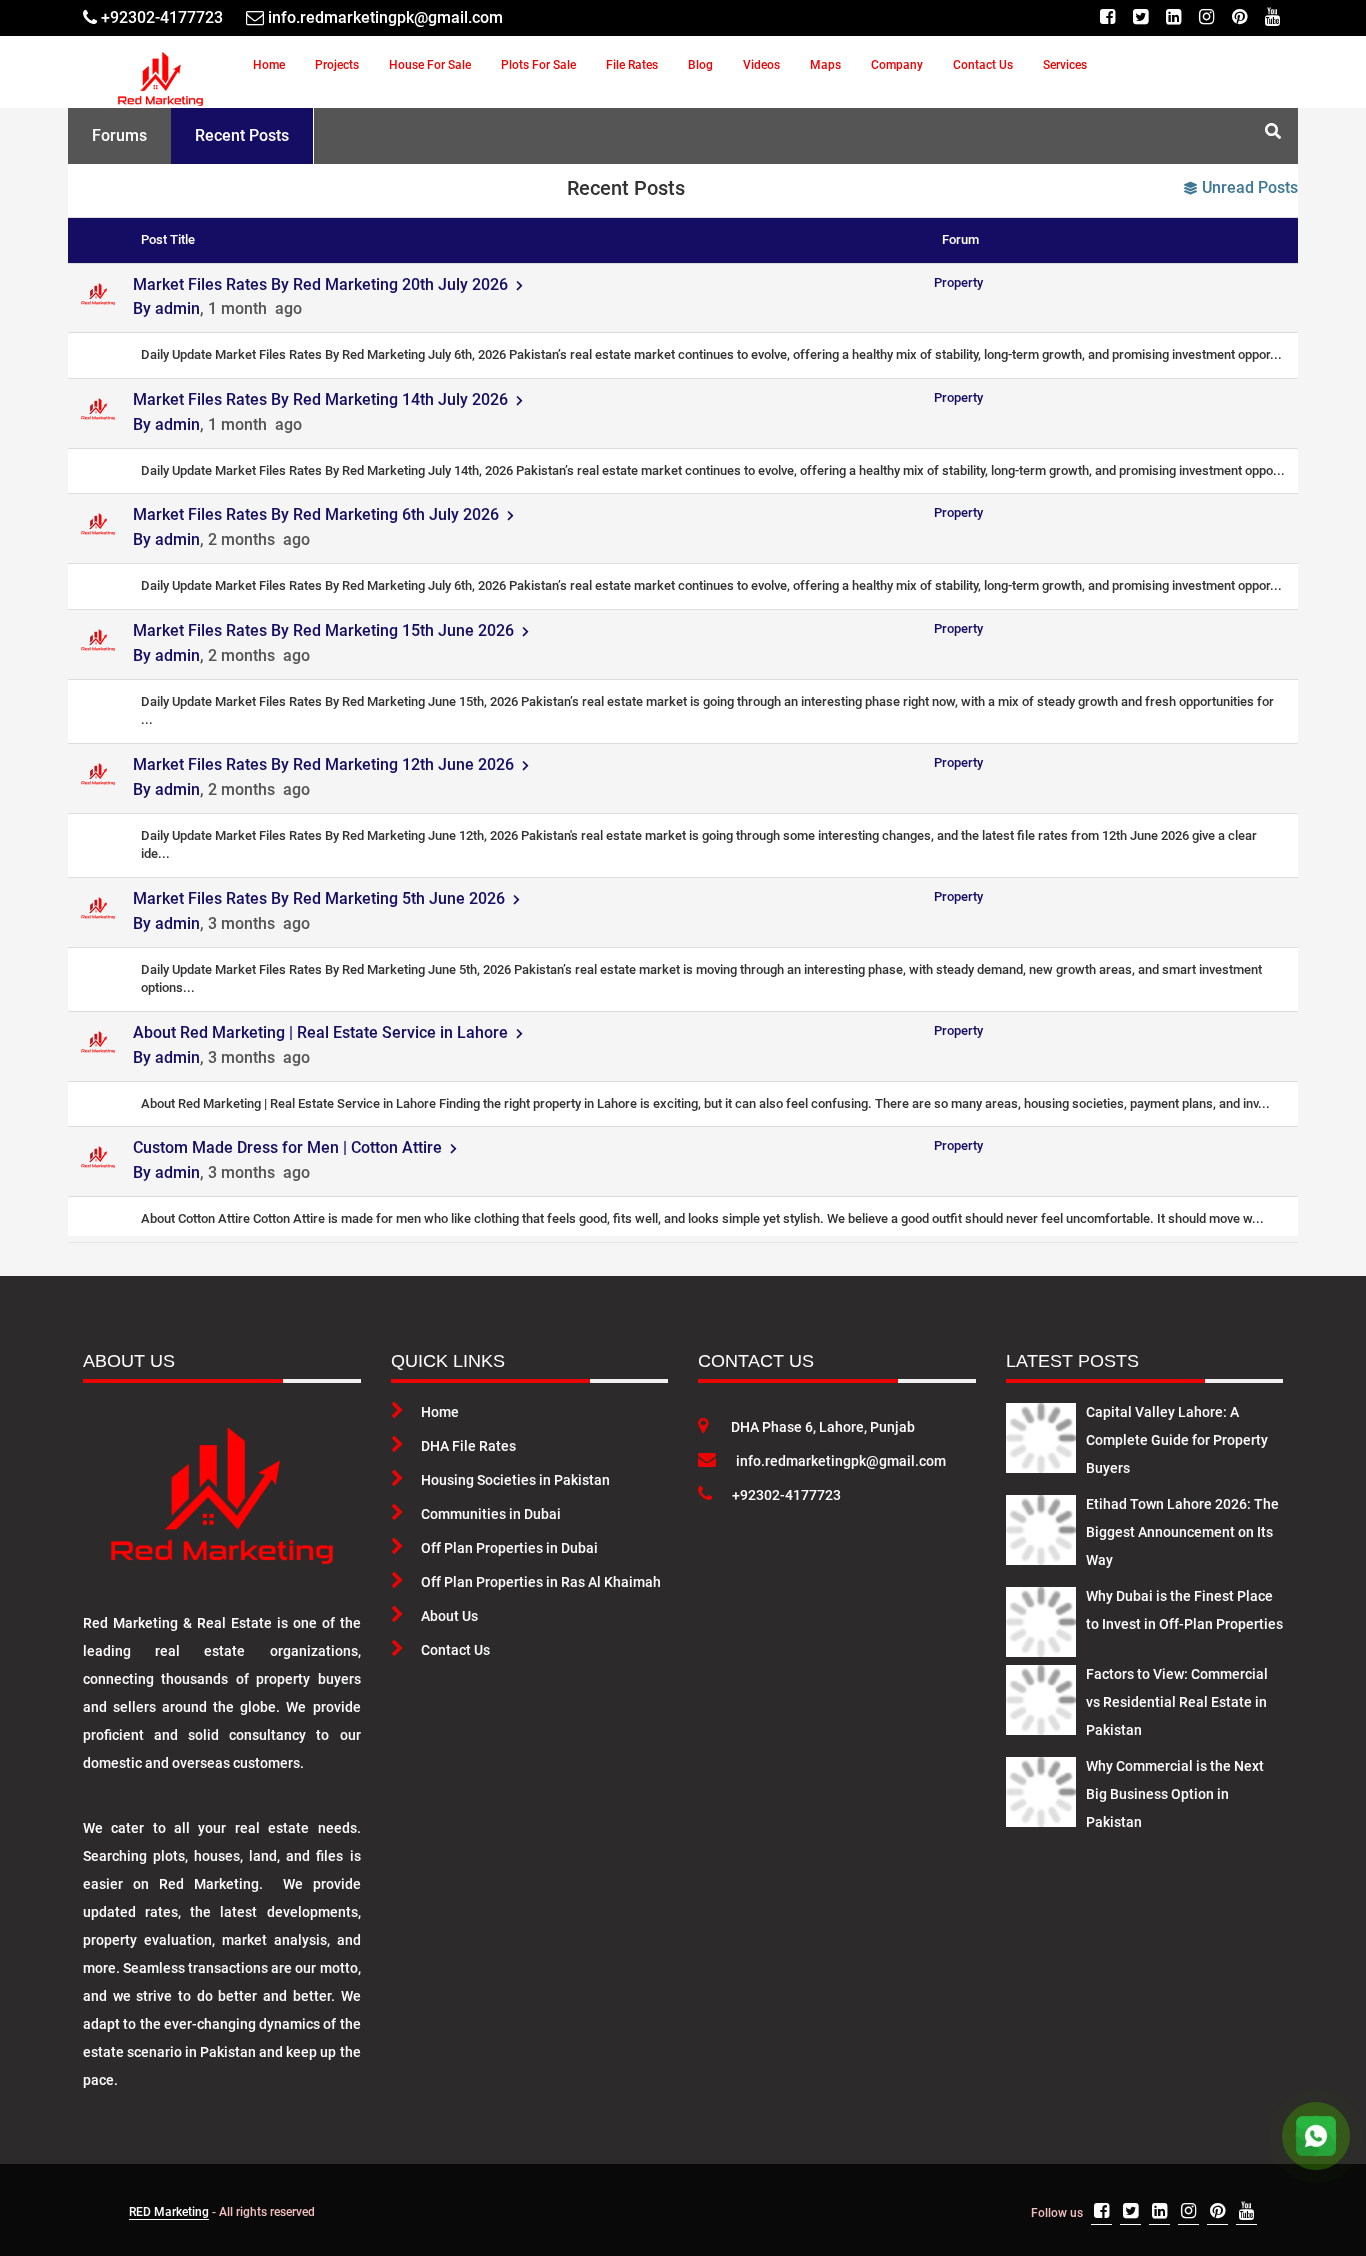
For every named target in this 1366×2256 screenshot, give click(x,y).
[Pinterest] (1239, 17)
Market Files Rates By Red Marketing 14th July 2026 (324, 399)
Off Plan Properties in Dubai (509, 1548)
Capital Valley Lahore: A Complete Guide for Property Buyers (1177, 1440)
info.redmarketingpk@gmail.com (841, 1461)
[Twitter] (1140, 17)
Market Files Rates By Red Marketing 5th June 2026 (323, 898)
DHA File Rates (468, 1446)
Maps (825, 65)
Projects (337, 65)
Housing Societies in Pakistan (515, 1480)
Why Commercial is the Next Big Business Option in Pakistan (1175, 1794)
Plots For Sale (538, 65)
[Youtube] (1272, 17)
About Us (449, 1616)
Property (958, 282)
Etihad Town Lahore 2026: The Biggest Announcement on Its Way (1182, 1532)
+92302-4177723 (786, 1495)
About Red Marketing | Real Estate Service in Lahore (324, 1032)
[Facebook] (1107, 17)
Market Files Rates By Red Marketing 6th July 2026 (320, 514)
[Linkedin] (1173, 17)
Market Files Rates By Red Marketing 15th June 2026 (327, 630)
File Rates (632, 65)
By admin (166, 308)
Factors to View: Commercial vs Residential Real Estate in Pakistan (1177, 1702)
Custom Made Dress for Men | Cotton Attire (291, 1147)
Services (1065, 65)
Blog (700, 65)
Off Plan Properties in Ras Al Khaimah (541, 1582)
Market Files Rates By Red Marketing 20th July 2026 (324, 284)
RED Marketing (169, 2212)
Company (897, 65)
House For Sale (430, 65)
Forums (119, 135)
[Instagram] (1206, 17)
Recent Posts (242, 135)
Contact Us (983, 65)
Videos (761, 65)
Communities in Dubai (491, 1514)
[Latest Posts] (1041, 1434)
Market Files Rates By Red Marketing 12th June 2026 (327, 764)
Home (269, 65)
